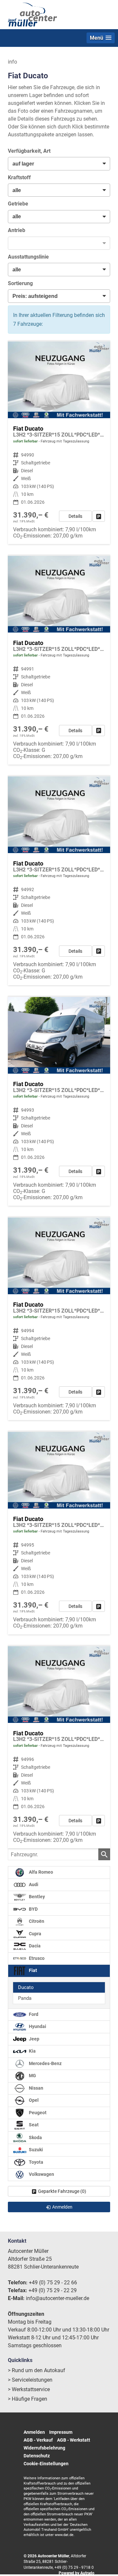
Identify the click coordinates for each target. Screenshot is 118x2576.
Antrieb (17, 230)
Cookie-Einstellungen (46, 2464)
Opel (33, 2100)
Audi (33, 1885)
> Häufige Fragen (28, 2399)
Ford (33, 2014)
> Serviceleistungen (30, 2380)
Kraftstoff (19, 177)
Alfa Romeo (40, 1872)
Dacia (34, 1946)
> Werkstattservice (29, 2389)
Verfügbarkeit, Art (29, 151)
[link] (99, 516)
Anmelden (34, 2432)
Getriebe (18, 204)
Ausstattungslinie (28, 257)
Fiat (32, 1971)
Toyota (36, 2162)
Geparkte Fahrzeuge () (62, 2191)
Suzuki (35, 2150)
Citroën (36, 1921)
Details (75, 516)
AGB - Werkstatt (74, 2440)
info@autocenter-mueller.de (58, 2298)
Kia (32, 2051)
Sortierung (20, 283)
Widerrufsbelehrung (44, 2448)
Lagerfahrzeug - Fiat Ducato (59, 443)
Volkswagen (41, 2174)
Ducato (26, 1987)
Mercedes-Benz (45, 2064)
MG (32, 2076)
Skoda (35, 2137)
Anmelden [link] (62, 2207)
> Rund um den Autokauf (37, 2370)
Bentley (36, 1897)
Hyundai (37, 2027)
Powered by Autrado (77, 2573)
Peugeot (37, 2113)
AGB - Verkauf (38, 2440)
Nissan (36, 2088)
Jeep (34, 2039)
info (12, 62)
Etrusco (36, 1958)
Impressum (61, 2432)
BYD (33, 1909)
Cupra (35, 1934)
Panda (25, 1998)
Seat (33, 2125)
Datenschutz (37, 2456)
